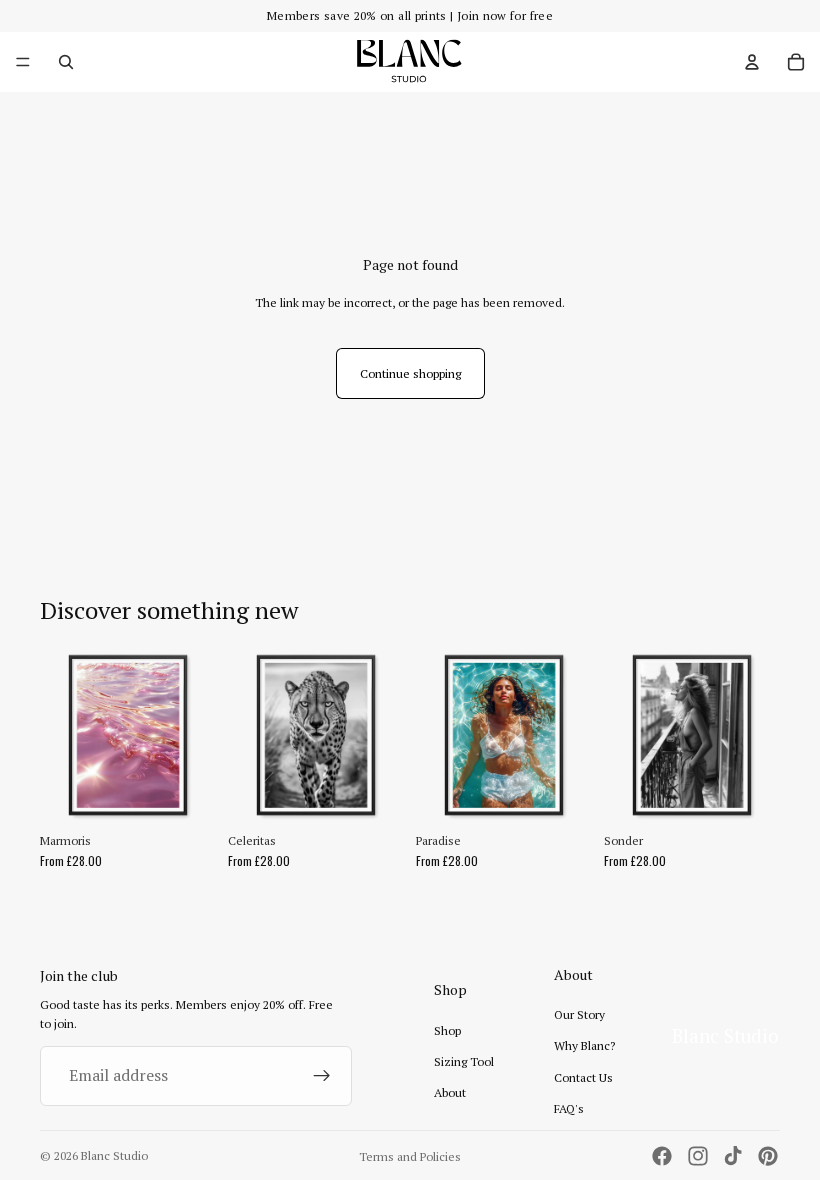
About (450, 1092)
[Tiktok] (733, 1156)
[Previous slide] (62, 735)
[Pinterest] (768, 1156)
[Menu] (23, 62)
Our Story (579, 1014)
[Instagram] (698, 1156)
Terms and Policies (410, 1156)
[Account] (752, 62)
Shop (447, 1030)
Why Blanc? (584, 1045)
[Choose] (185, 792)
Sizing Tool (464, 1061)
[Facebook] (662, 1156)
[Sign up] (322, 1076)
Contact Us (583, 1077)
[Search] (66, 62)
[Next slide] (194, 735)
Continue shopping (410, 373)
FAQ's (569, 1108)
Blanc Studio (114, 1155)
